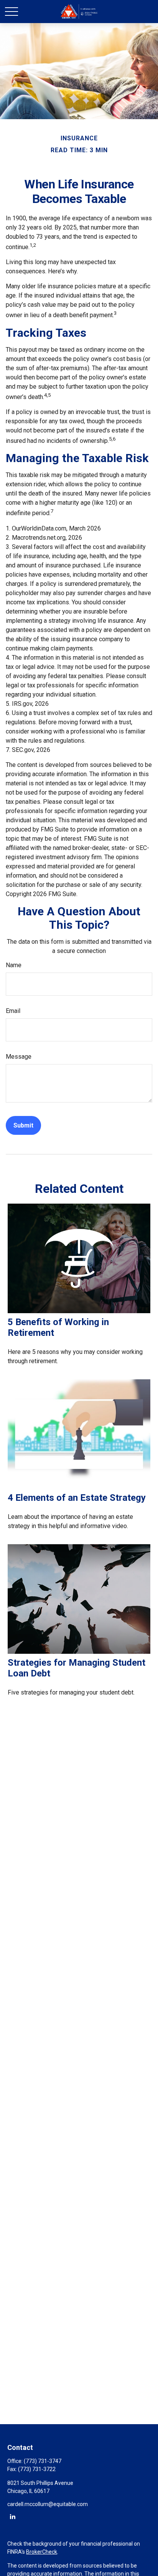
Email (13, 1011)
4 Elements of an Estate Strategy (77, 1498)
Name (14, 965)
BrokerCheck (42, 2552)
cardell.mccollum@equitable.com (48, 2504)
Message (19, 1057)
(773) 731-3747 (43, 2461)
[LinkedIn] (12, 2516)
